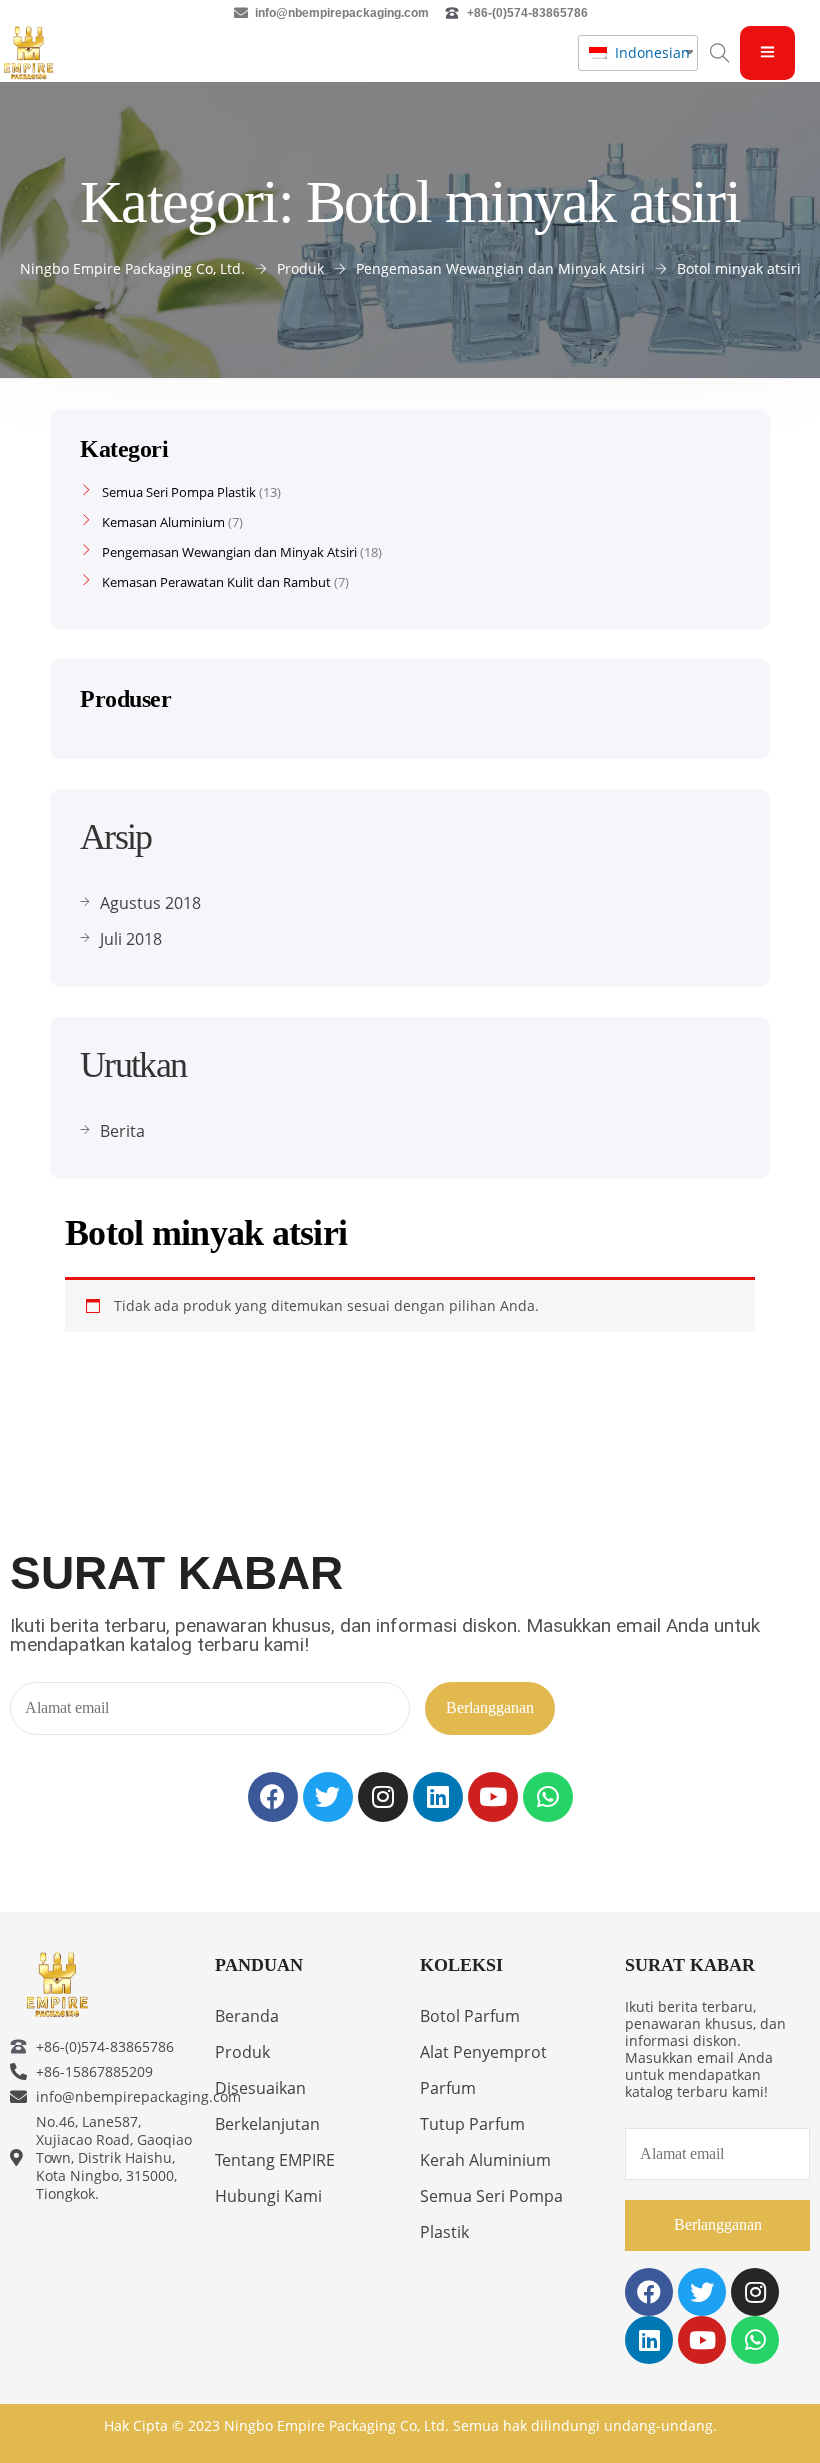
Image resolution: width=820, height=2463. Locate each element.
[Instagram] (383, 1797)
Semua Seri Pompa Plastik (179, 492)
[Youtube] (493, 1797)
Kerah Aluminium (485, 2160)
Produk (242, 2052)
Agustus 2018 (150, 903)
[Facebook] (273, 1797)
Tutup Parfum (472, 2124)
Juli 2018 (131, 939)
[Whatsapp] (548, 1797)
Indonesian (646, 52)
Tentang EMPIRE (275, 2160)
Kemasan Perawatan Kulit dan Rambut (216, 582)
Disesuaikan (260, 2088)
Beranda (247, 2016)
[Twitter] (328, 1797)
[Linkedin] (438, 1797)
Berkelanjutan (267, 2124)
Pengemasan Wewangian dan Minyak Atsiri (229, 552)
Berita (122, 1131)
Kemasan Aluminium (163, 522)
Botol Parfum (470, 2016)
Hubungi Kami (268, 2196)
